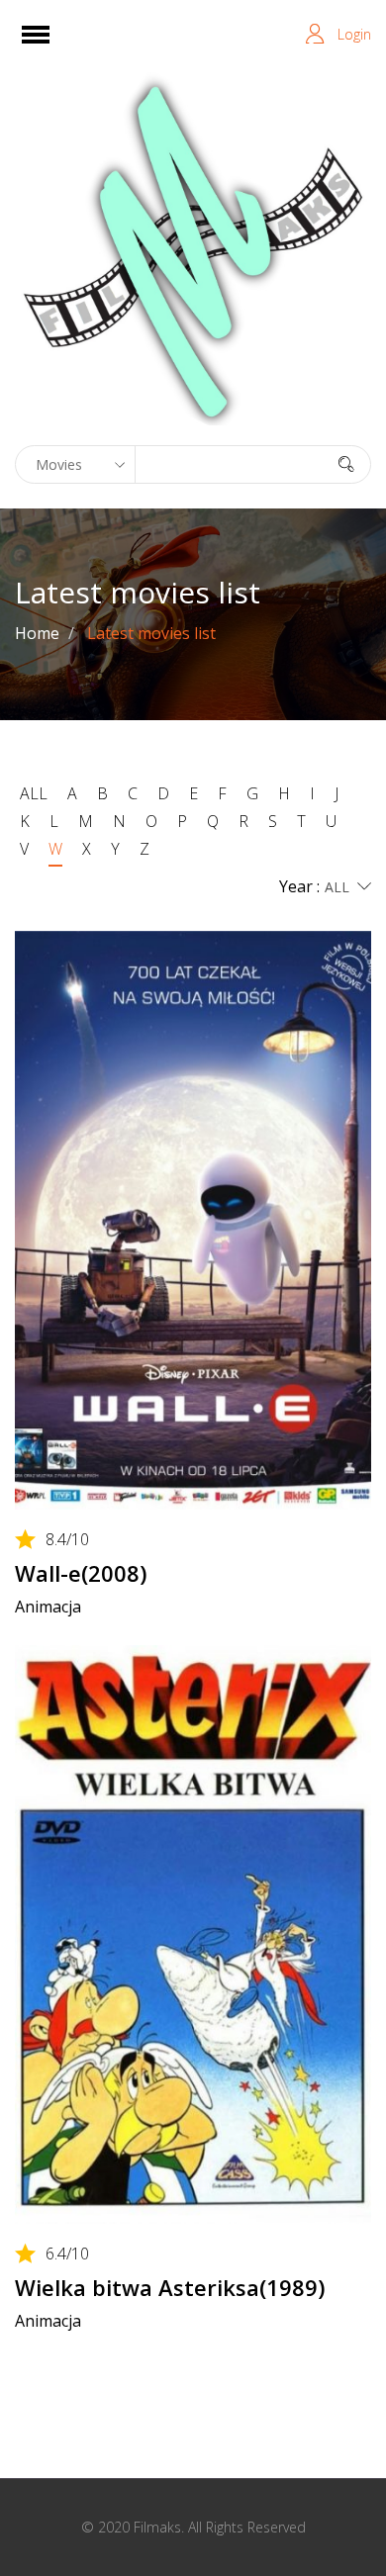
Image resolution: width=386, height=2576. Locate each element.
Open (53, 47)
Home (37, 633)
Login (354, 34)
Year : (299, 886)
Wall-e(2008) (81, 1573)
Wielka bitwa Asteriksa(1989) (170, 2287)
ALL (34, 793)
